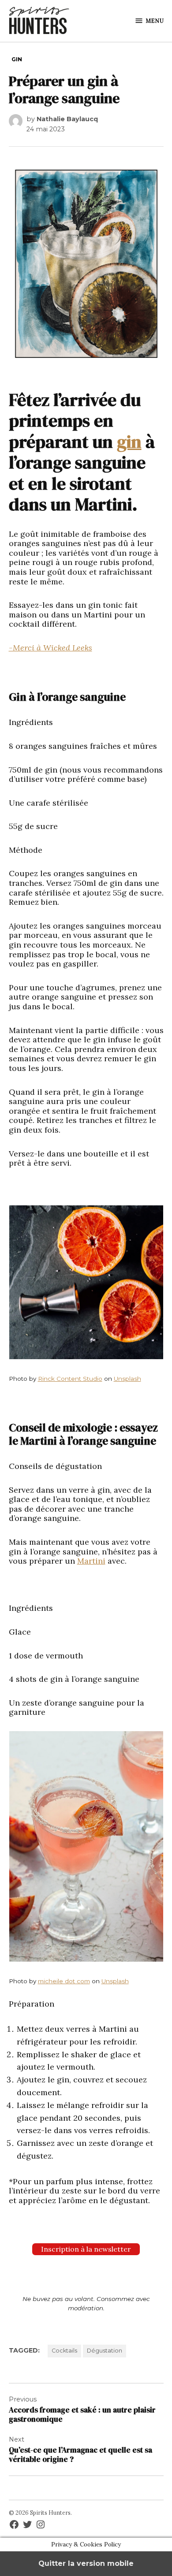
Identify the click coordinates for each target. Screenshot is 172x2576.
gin (129, 442)
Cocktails (64, 2351)
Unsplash (127, 1379)
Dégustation (105, 2351)
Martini (91, 1561)
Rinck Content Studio (70, 1379)
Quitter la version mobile (86, 2563)
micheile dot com (64, 1981)
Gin (17, 59)
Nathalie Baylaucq (67, 119)
